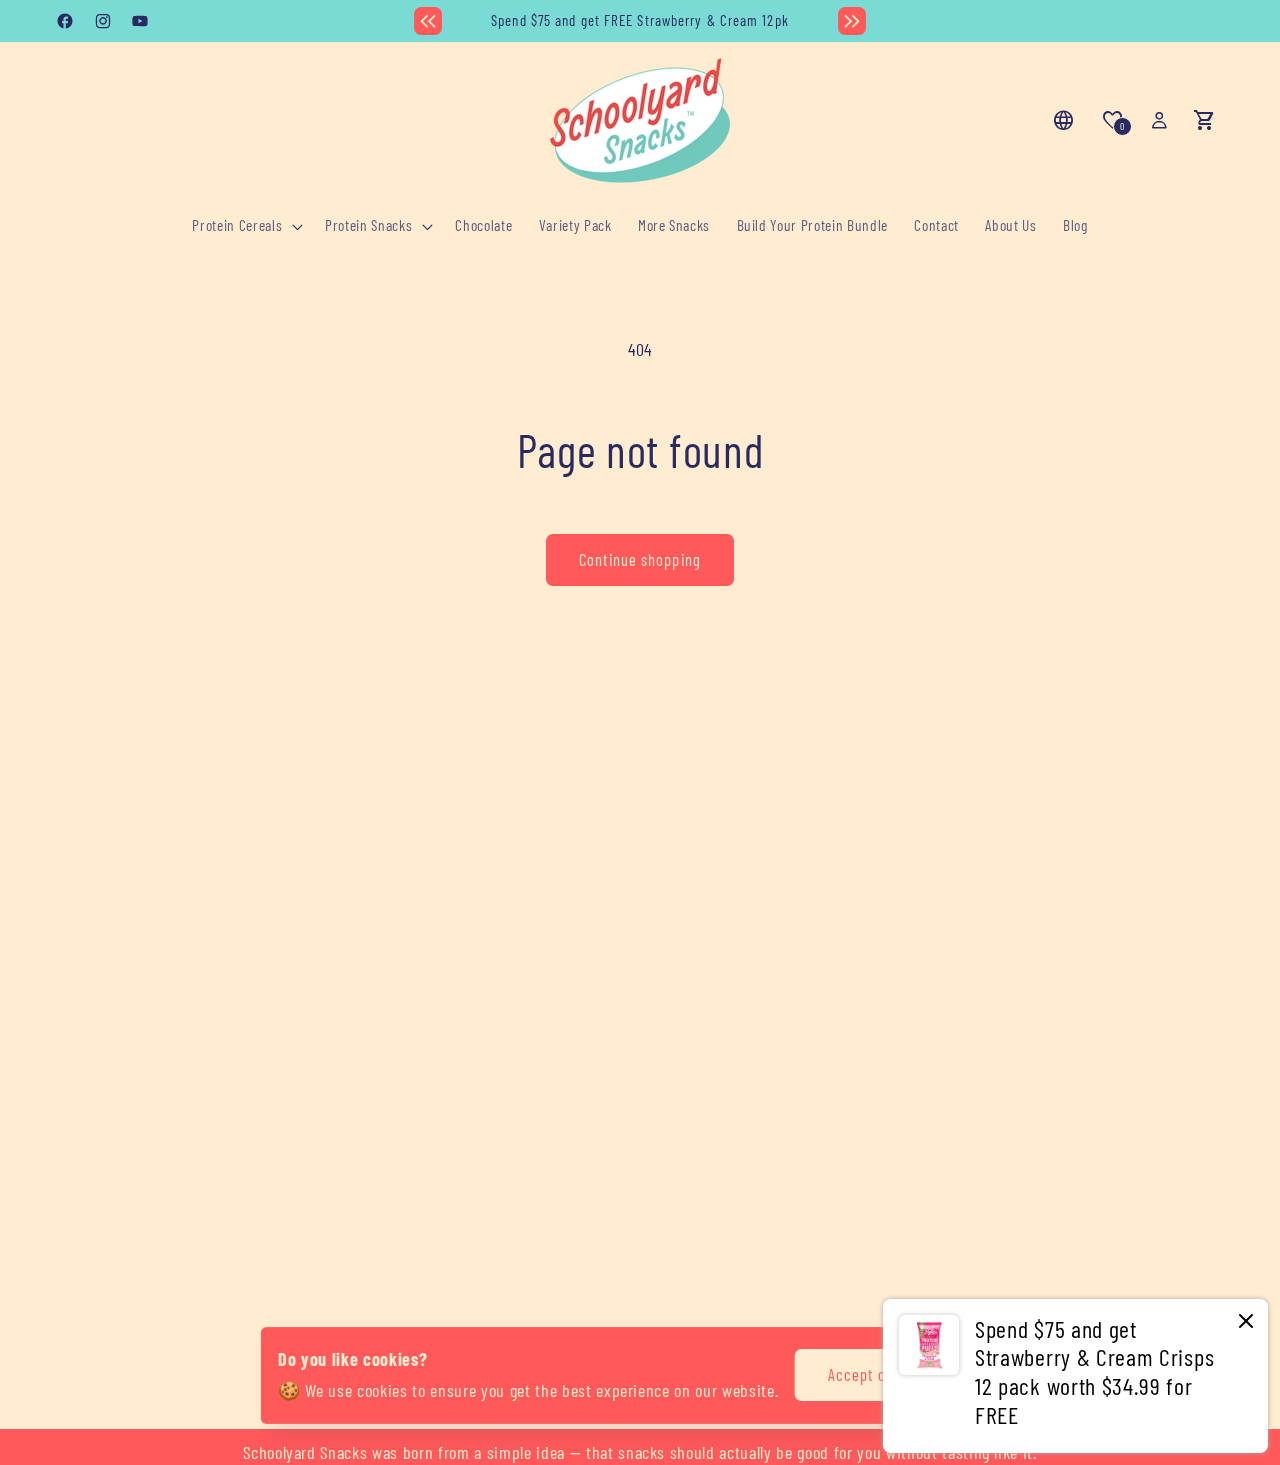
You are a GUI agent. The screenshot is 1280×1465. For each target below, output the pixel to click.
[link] (1075, 1376)
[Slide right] (852, 21)
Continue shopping (640, 559)
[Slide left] (428, 21)
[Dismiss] (1246, 1322)
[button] (245, 226)
